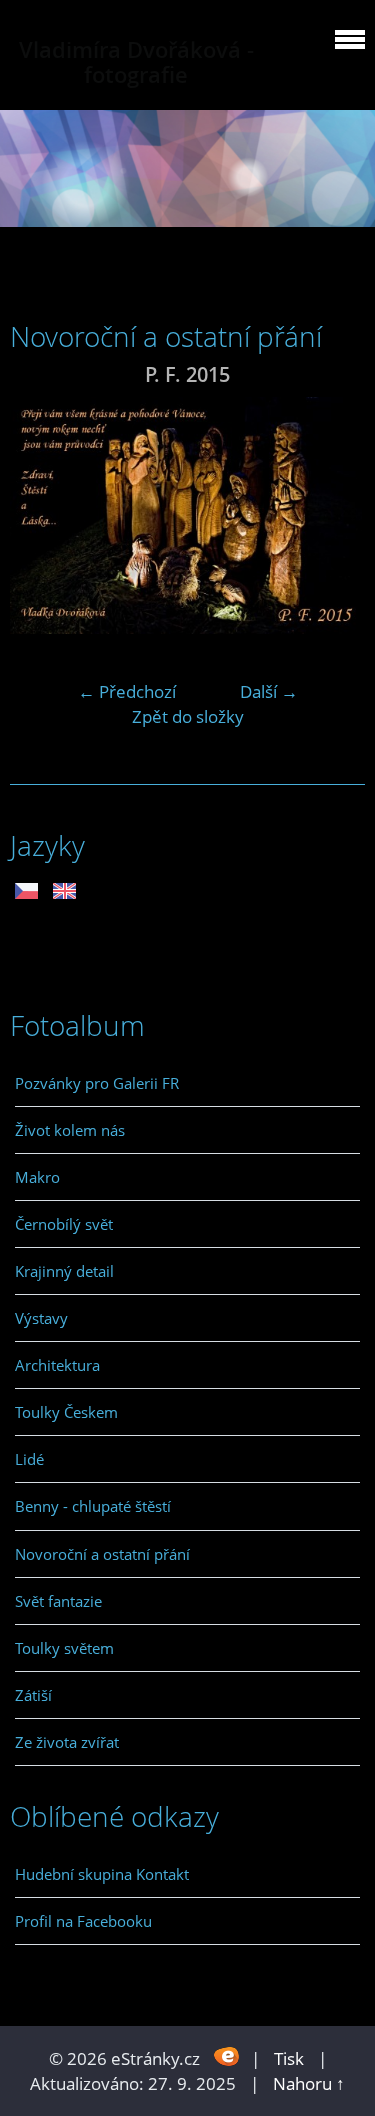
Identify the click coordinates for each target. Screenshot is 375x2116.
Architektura (57, 1365)
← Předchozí (127, 691)
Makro (37, 1177)
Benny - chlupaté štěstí (93, 1506)
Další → (269, 691)
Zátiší (33, 1695)
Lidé (29, 1459)
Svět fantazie (58, 1601)
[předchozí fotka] (42, 515)
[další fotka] (332, 515)
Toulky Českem (66, 1412)
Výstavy (41, 1318)
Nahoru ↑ (309, 2083)
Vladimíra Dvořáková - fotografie (136, 62)
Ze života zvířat (67, 1742)
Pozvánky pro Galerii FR (97, 1083)
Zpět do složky (188, 716)
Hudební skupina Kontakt (102, 1874)
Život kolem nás (70, 1130)
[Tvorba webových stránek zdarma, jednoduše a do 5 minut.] (227, 2056)
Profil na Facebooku (83, 1921)
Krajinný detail (64, 1271)
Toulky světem (64, 1648)
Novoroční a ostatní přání (102, 1554)
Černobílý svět (64, 1224)
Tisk (289, 2058)
